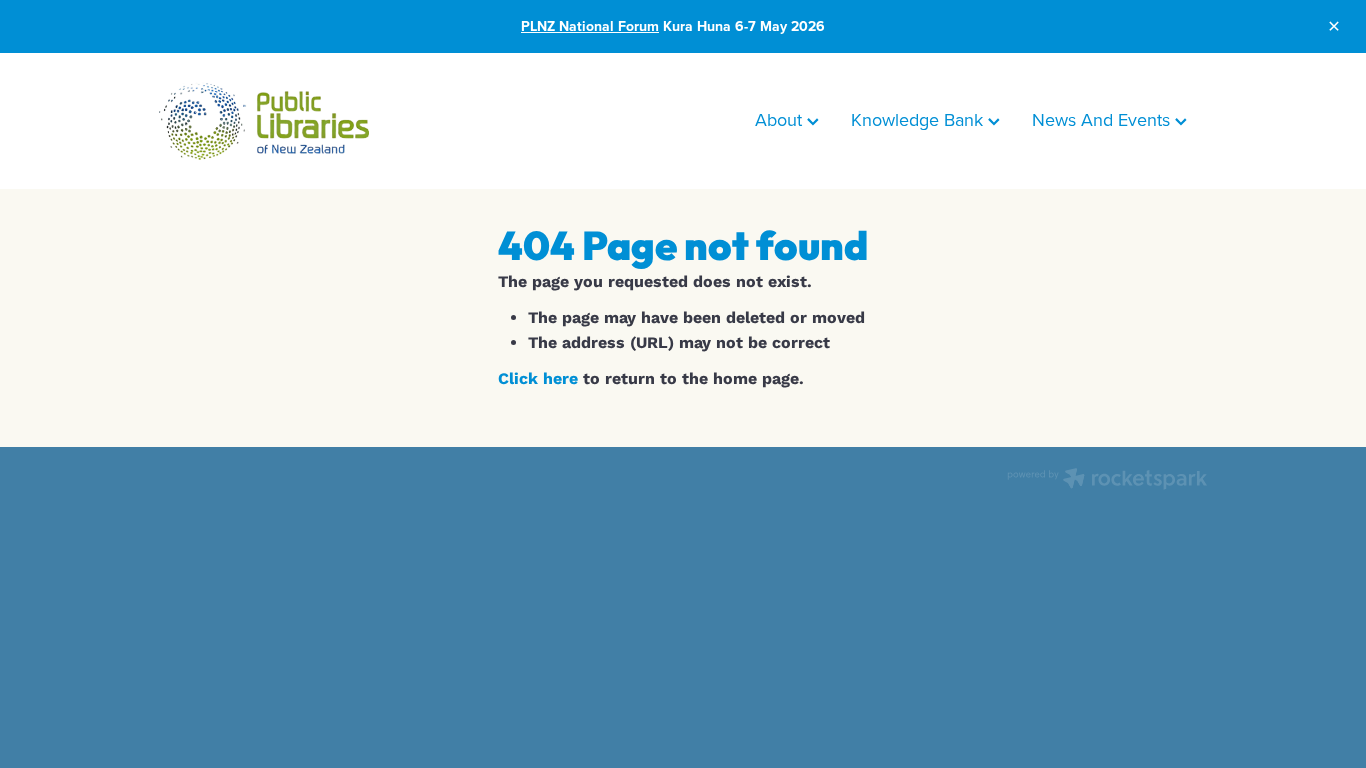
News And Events (1103, 119)
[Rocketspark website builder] (1107, 480)
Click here (538, 378)
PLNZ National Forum (590, 26)
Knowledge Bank (919, 119)
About (781, 119)
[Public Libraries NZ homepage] (264, 121)
